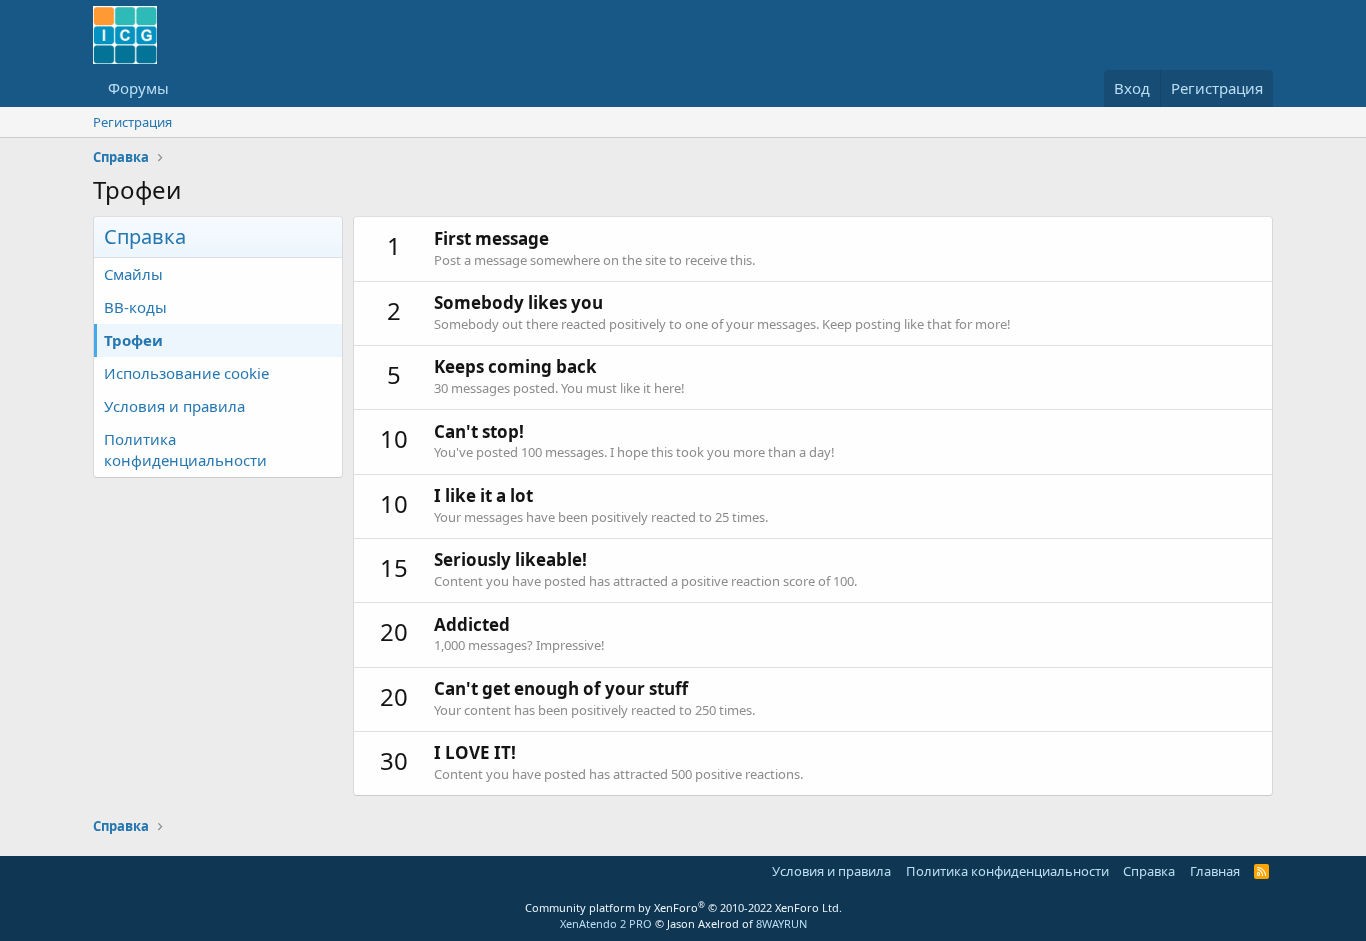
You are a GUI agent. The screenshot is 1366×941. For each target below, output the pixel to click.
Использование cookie (186, 373)
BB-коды (135, 307)
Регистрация (132, 122)
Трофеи (133, 340)
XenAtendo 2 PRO (606, 923)
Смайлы (133, 274)
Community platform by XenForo (683, 907)
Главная (1215, 871)
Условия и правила (174, 406)
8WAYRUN (781, 923)
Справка (1149, 871)
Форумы (138, 88)
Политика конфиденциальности (185, 449)
